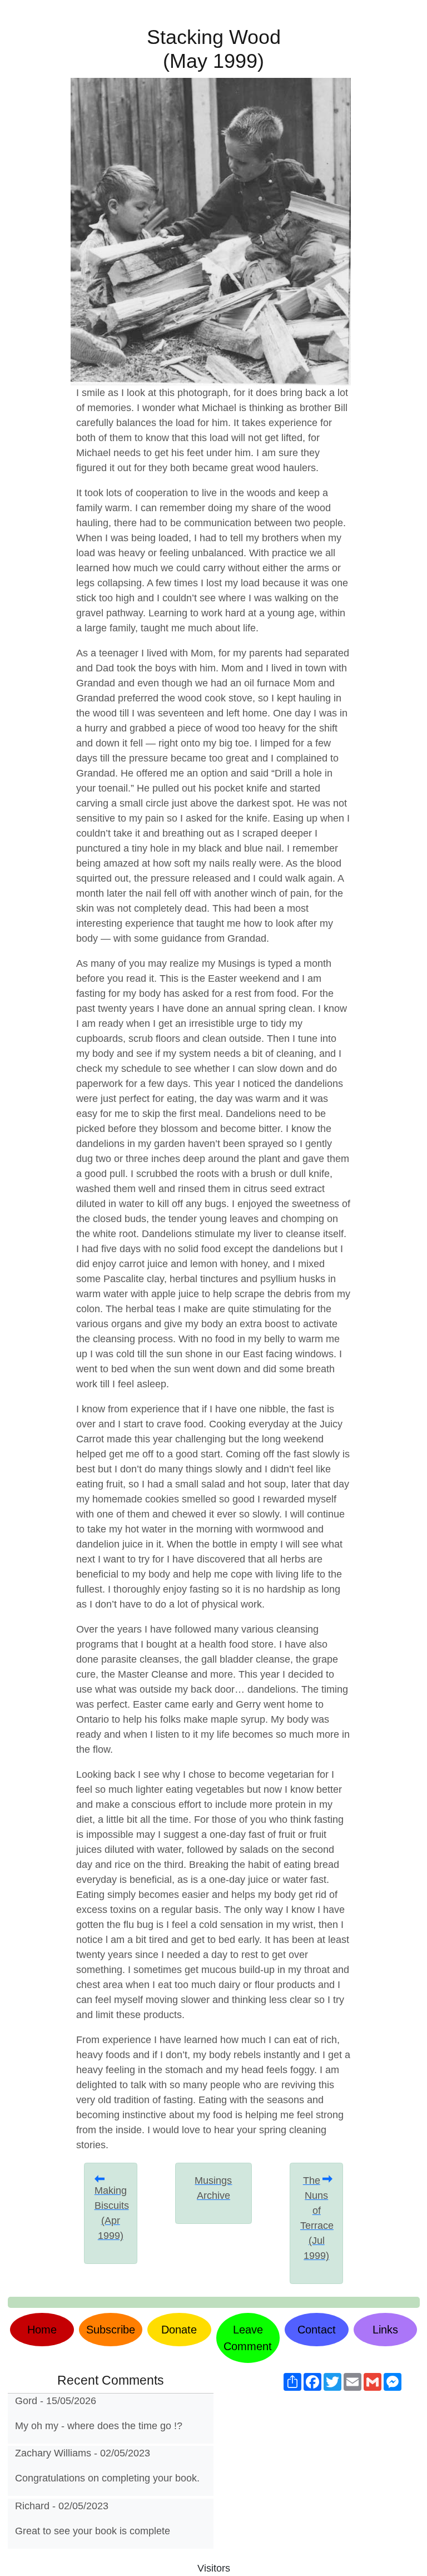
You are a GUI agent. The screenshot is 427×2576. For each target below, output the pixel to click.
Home (42, 2330)
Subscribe (111, 2330)
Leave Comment (248, 2338)
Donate (179, 2330)
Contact (317, 2330)
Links (385, 2330)
